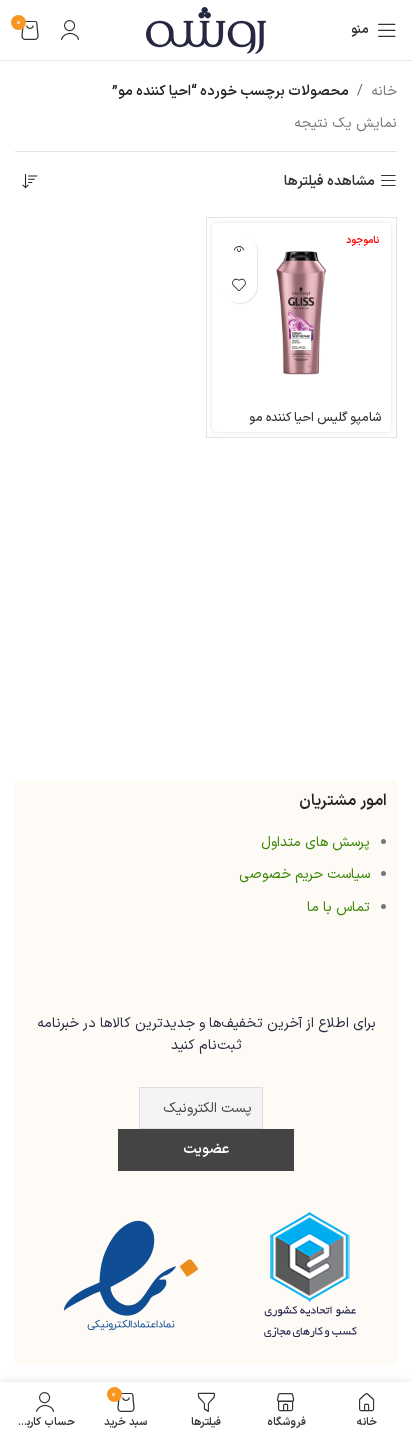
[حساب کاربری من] (70, 30)
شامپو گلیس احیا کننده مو (315, 417)
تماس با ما (338, 907)
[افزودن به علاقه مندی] (239, 285)
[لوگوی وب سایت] (206, 29)
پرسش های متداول (315, 842)
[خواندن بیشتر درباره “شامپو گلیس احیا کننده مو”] (239, 250)
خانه (384, 91)
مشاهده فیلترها (329, 181)
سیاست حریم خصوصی (304, 874)
